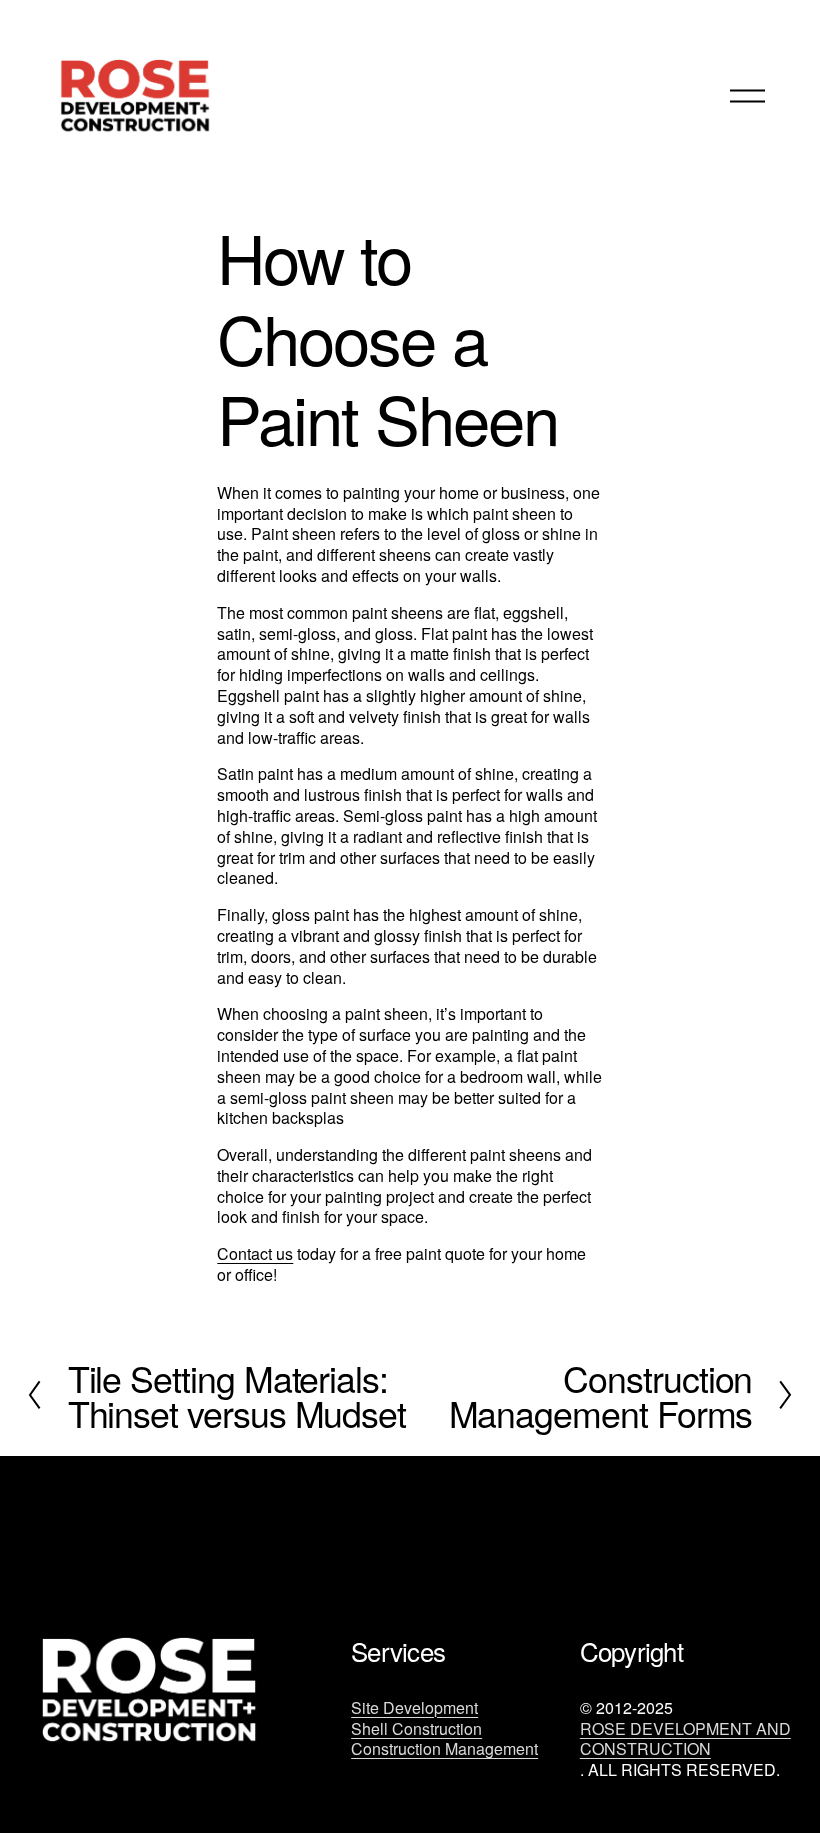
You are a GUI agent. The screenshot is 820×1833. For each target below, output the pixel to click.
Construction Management (444, 1749)
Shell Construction (416, 1729)
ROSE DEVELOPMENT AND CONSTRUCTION (685, 1740)
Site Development (414, 1708)
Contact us (255, 1253)
